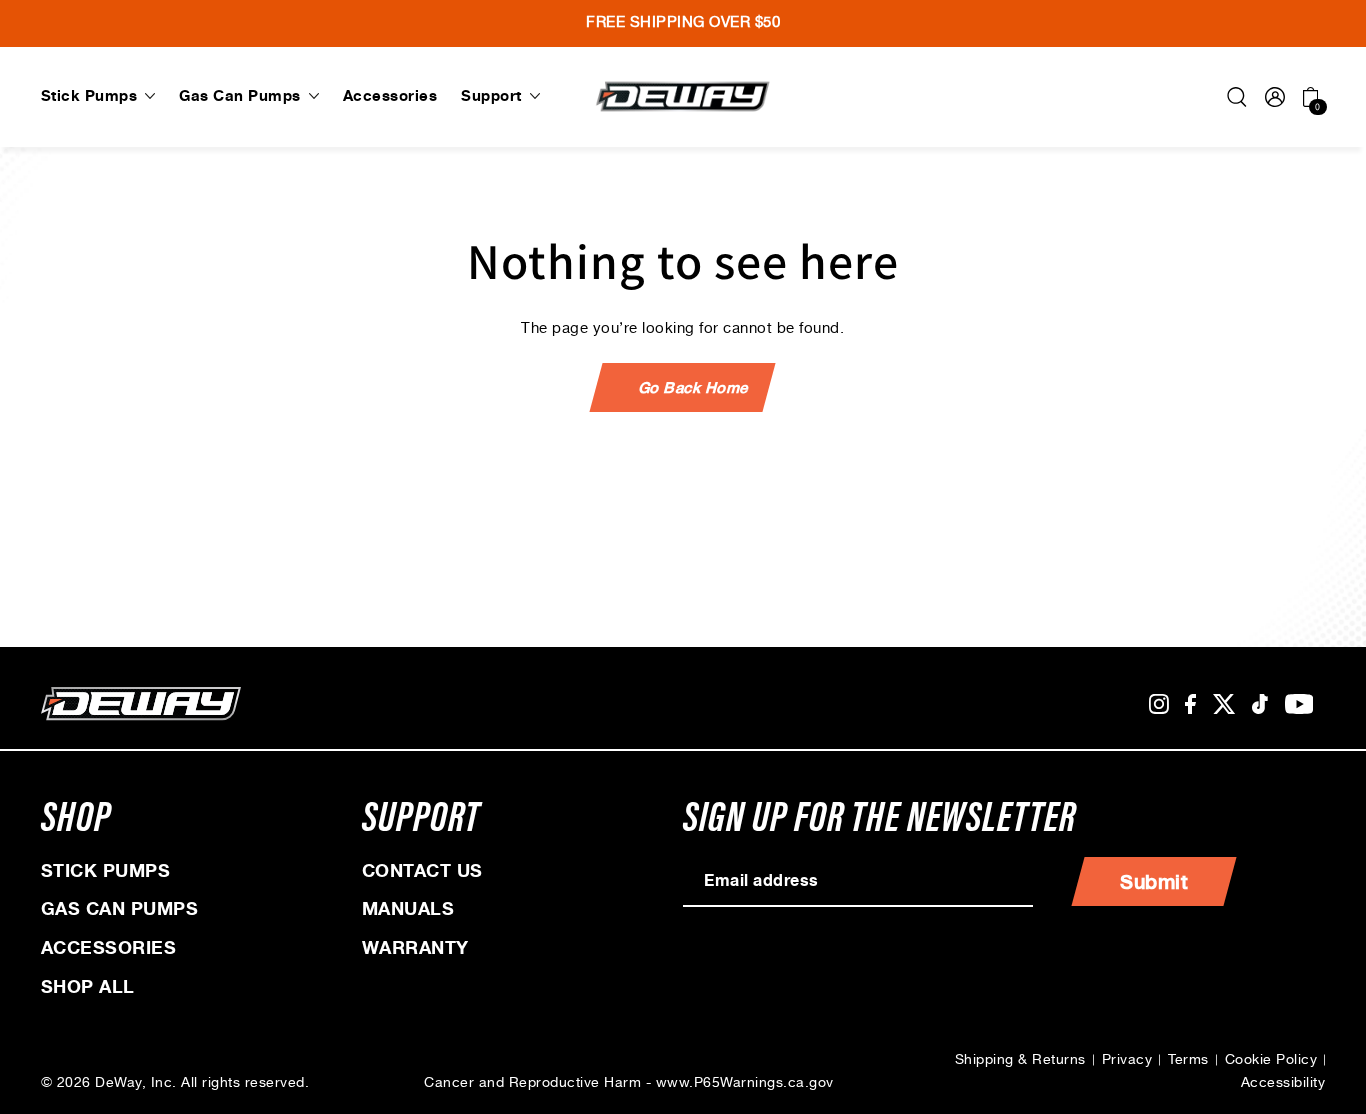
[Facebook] (1190, 704)
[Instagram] (1159, 704)
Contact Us (422, 871)
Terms (1188, 1060)
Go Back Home (695, 388)
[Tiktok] (1260, 704)
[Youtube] (1299, 704)
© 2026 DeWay (91, 1083)
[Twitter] (1224, 704)
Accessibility (1283, 1083)
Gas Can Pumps (120, 909)
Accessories (109, 948)
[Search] (1237, 97)
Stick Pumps (106, 871)
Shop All (88, 987)
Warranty (415, 948)
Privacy (1127, 1060)
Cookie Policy (1271, 1060)
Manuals (408, 909)
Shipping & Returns (1020, 1060)
